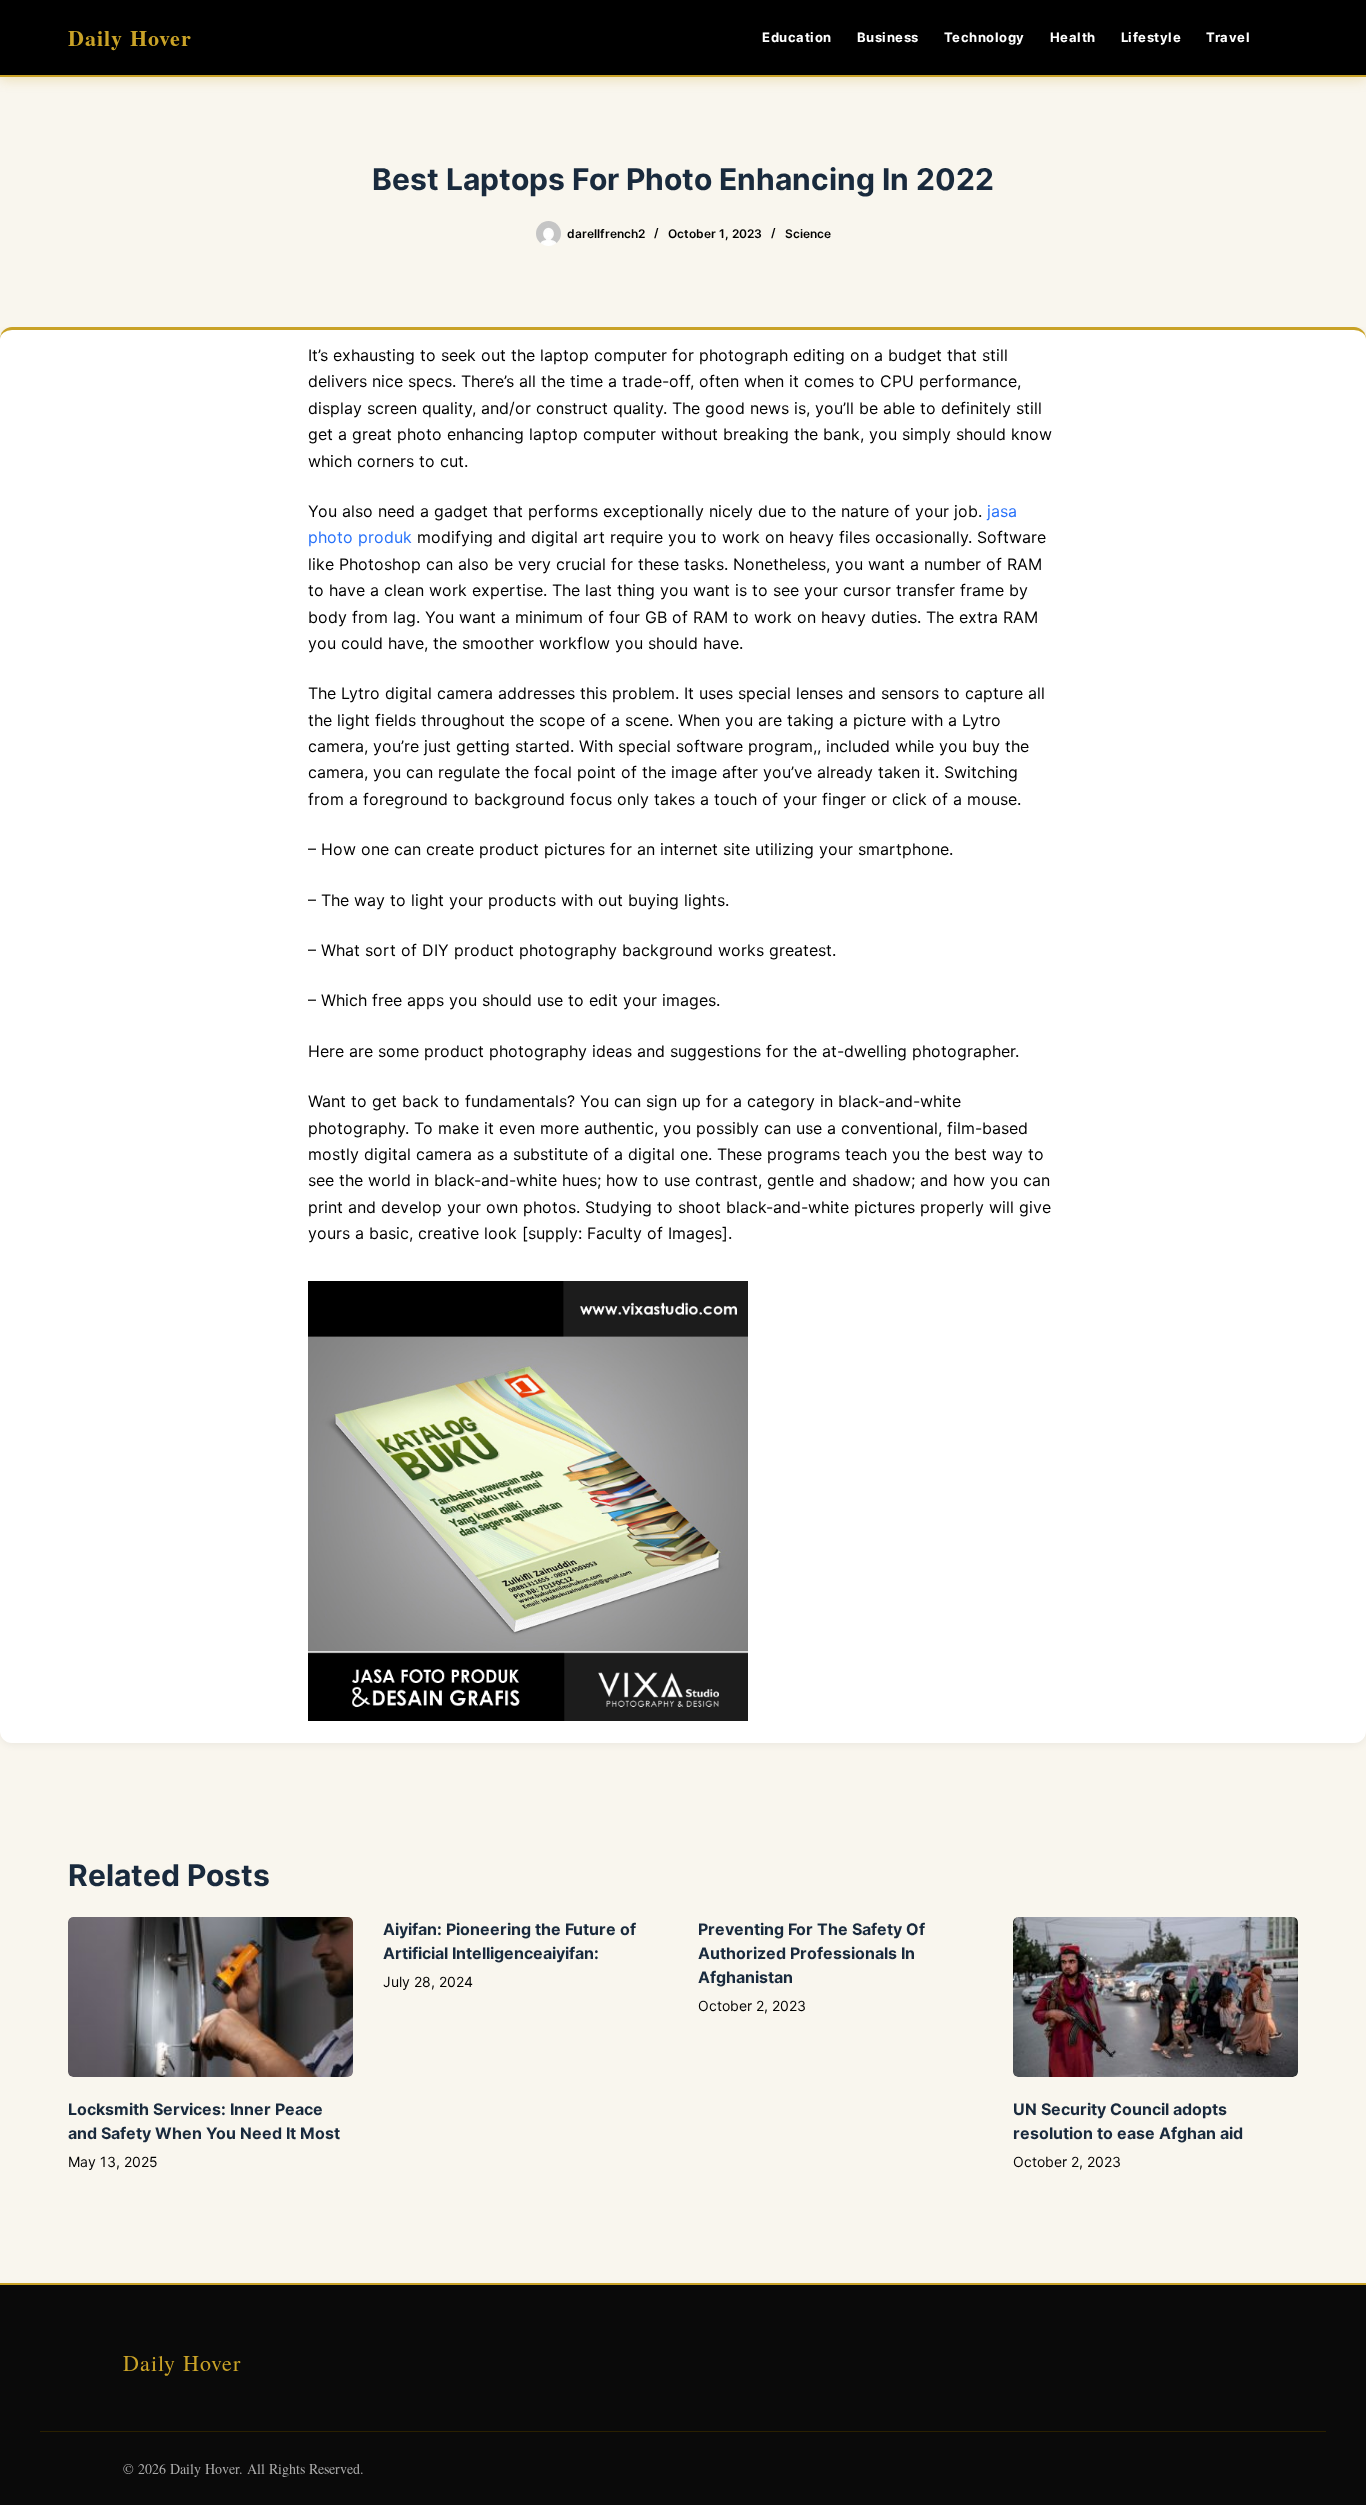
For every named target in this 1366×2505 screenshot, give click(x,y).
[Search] (1290, 37)
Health (1073, 37)
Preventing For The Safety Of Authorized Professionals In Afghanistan (811, 1953)
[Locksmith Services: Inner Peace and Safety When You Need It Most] (210, 1997)
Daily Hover (130, 37)
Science (808, 233)
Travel (1228, 37)
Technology (984, 37)
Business (888, 37)
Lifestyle (1151, 37)
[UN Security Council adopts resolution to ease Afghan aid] (1155, 1997)
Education (797, 37)
